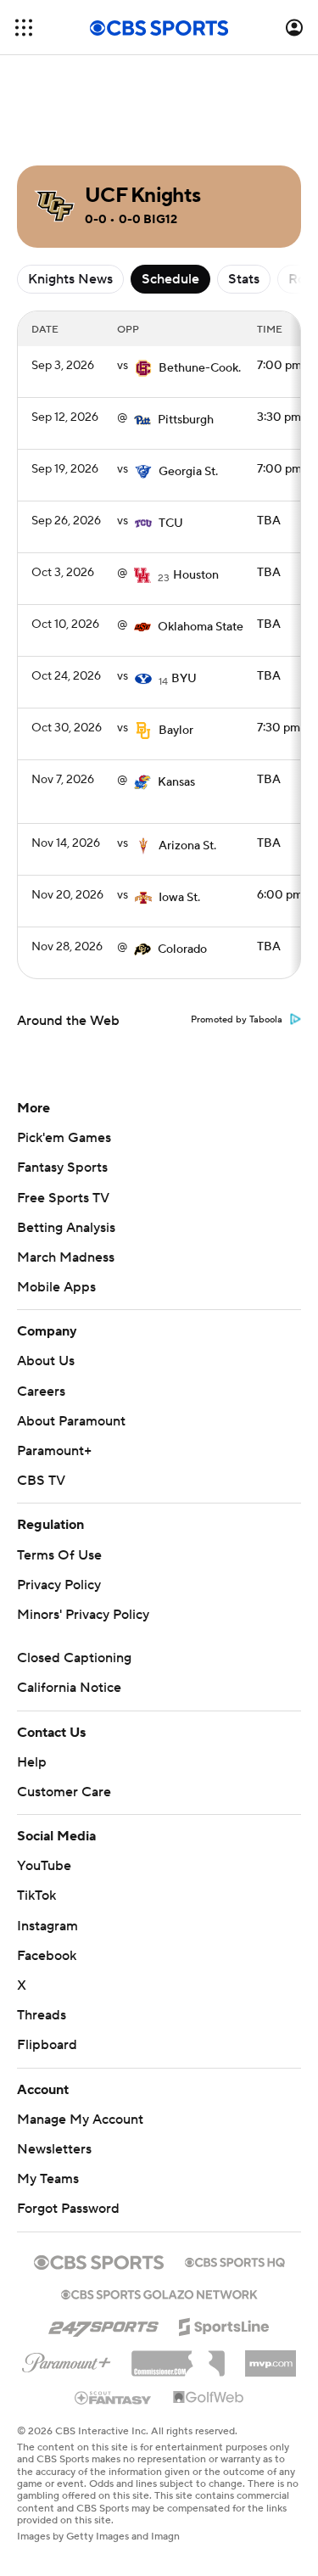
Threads (42, 2015)
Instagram (47, 1926)
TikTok (36, 1896)
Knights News (70, 279)
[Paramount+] (67, 2360)
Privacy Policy (59, 1585)
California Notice (69, 1688)
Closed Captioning (74, 1658)
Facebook (47, 1956)
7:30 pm (279, 728)
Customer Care (64, 1792)
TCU (171, 524)
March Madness (66, 1257)
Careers (41, 1392)
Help (32, 1762)
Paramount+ (54, 1451)
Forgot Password (68, 2209)
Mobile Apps (56, 1287)
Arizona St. (187, 846)
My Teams (48, 2179)
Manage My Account (80, 2120)
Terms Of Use (59, 1555)
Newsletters (54, 2149)
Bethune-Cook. (200, 368)
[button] (24, 28)
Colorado (182, 949)
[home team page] (143, 368)
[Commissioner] (178, 2357)
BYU (184, 679)
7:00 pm (279, 366)
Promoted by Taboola (237, 1020)
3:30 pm (279, 417)
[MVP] (271, 2357)
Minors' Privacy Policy (83, 1615)
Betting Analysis (66, 1228)
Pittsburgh (186, 420)
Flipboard (47, 2045)
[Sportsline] (224, 2324)
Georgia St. (188, 472)
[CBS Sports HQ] (235, 2260)
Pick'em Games (64, 1138)
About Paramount (71, 1421)
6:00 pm (280, 895)
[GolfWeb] (209, 2398)
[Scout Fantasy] (114, 2397)
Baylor (176, 731)
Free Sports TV (63, 1198)
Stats (244, 279)
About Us (46, 1361)
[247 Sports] (103, 2324)
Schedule (170, 279)
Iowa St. (179, 898)
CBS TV (41, 1481)
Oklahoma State (201, 627)
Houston (196, 575)
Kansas (176, 782)
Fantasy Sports (62, 1168)
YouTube (44, 1866)
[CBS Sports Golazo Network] (159, 2293)
